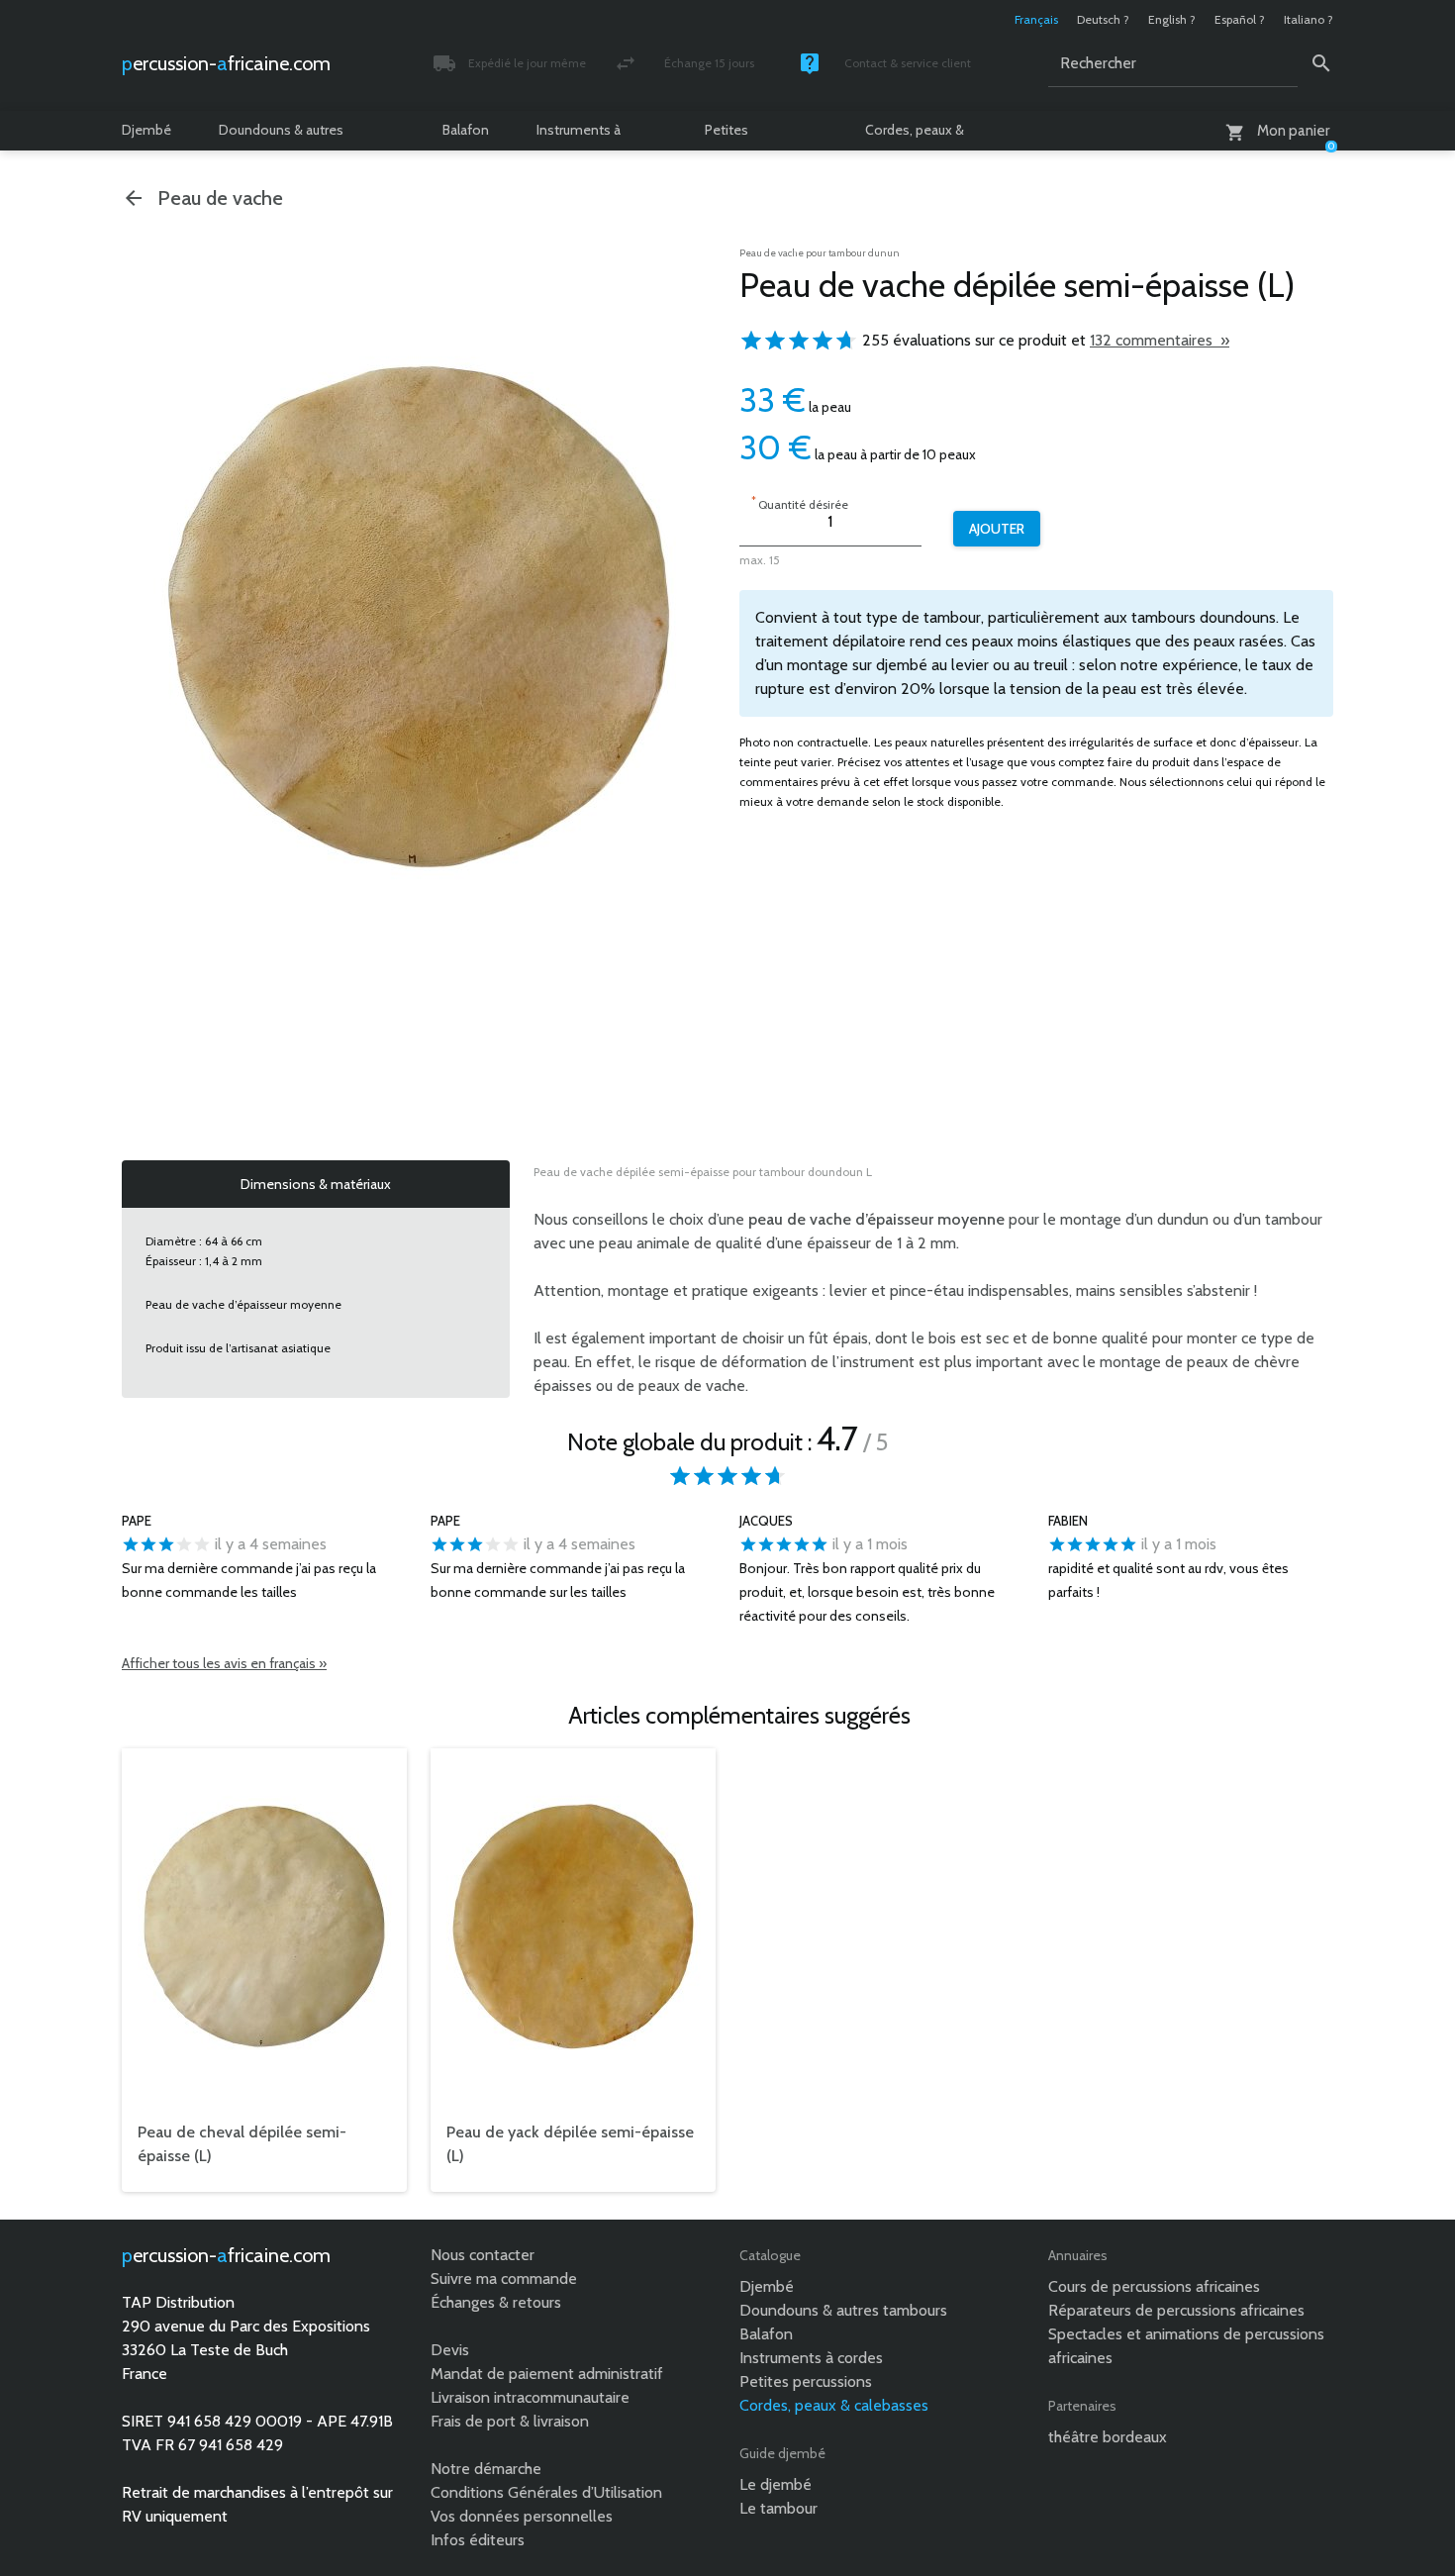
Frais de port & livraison (510, 2421)
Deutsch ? (1103, 19)
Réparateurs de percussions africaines (1176, 2310)
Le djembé (776, 2484)
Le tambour (778, 2508)
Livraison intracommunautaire (530, 2397)
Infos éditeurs (478, 2540)
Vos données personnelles (522, 2516)
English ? (1172, 19)
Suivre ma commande (504, 2279)
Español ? (1240, 19)
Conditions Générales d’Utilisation (546, 2492)
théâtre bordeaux (1108, 2437)
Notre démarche (486, 2469)
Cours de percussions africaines (1154, 2286)
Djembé (146, 130)
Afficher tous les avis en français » (224, 1663)
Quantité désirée (800, 502)
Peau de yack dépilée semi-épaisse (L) (570, 2144)
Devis (450, 2350)
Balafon (466, 130)
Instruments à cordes (579, 136)
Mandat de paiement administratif (547, 2374)
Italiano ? (1309, 19)
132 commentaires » (1160, 340)
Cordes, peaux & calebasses (915, 136)
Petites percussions (742, 136)
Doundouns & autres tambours (281, 136)
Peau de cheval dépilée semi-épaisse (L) (242, 2144)
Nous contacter (483, 2255)
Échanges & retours (496, 2302)
